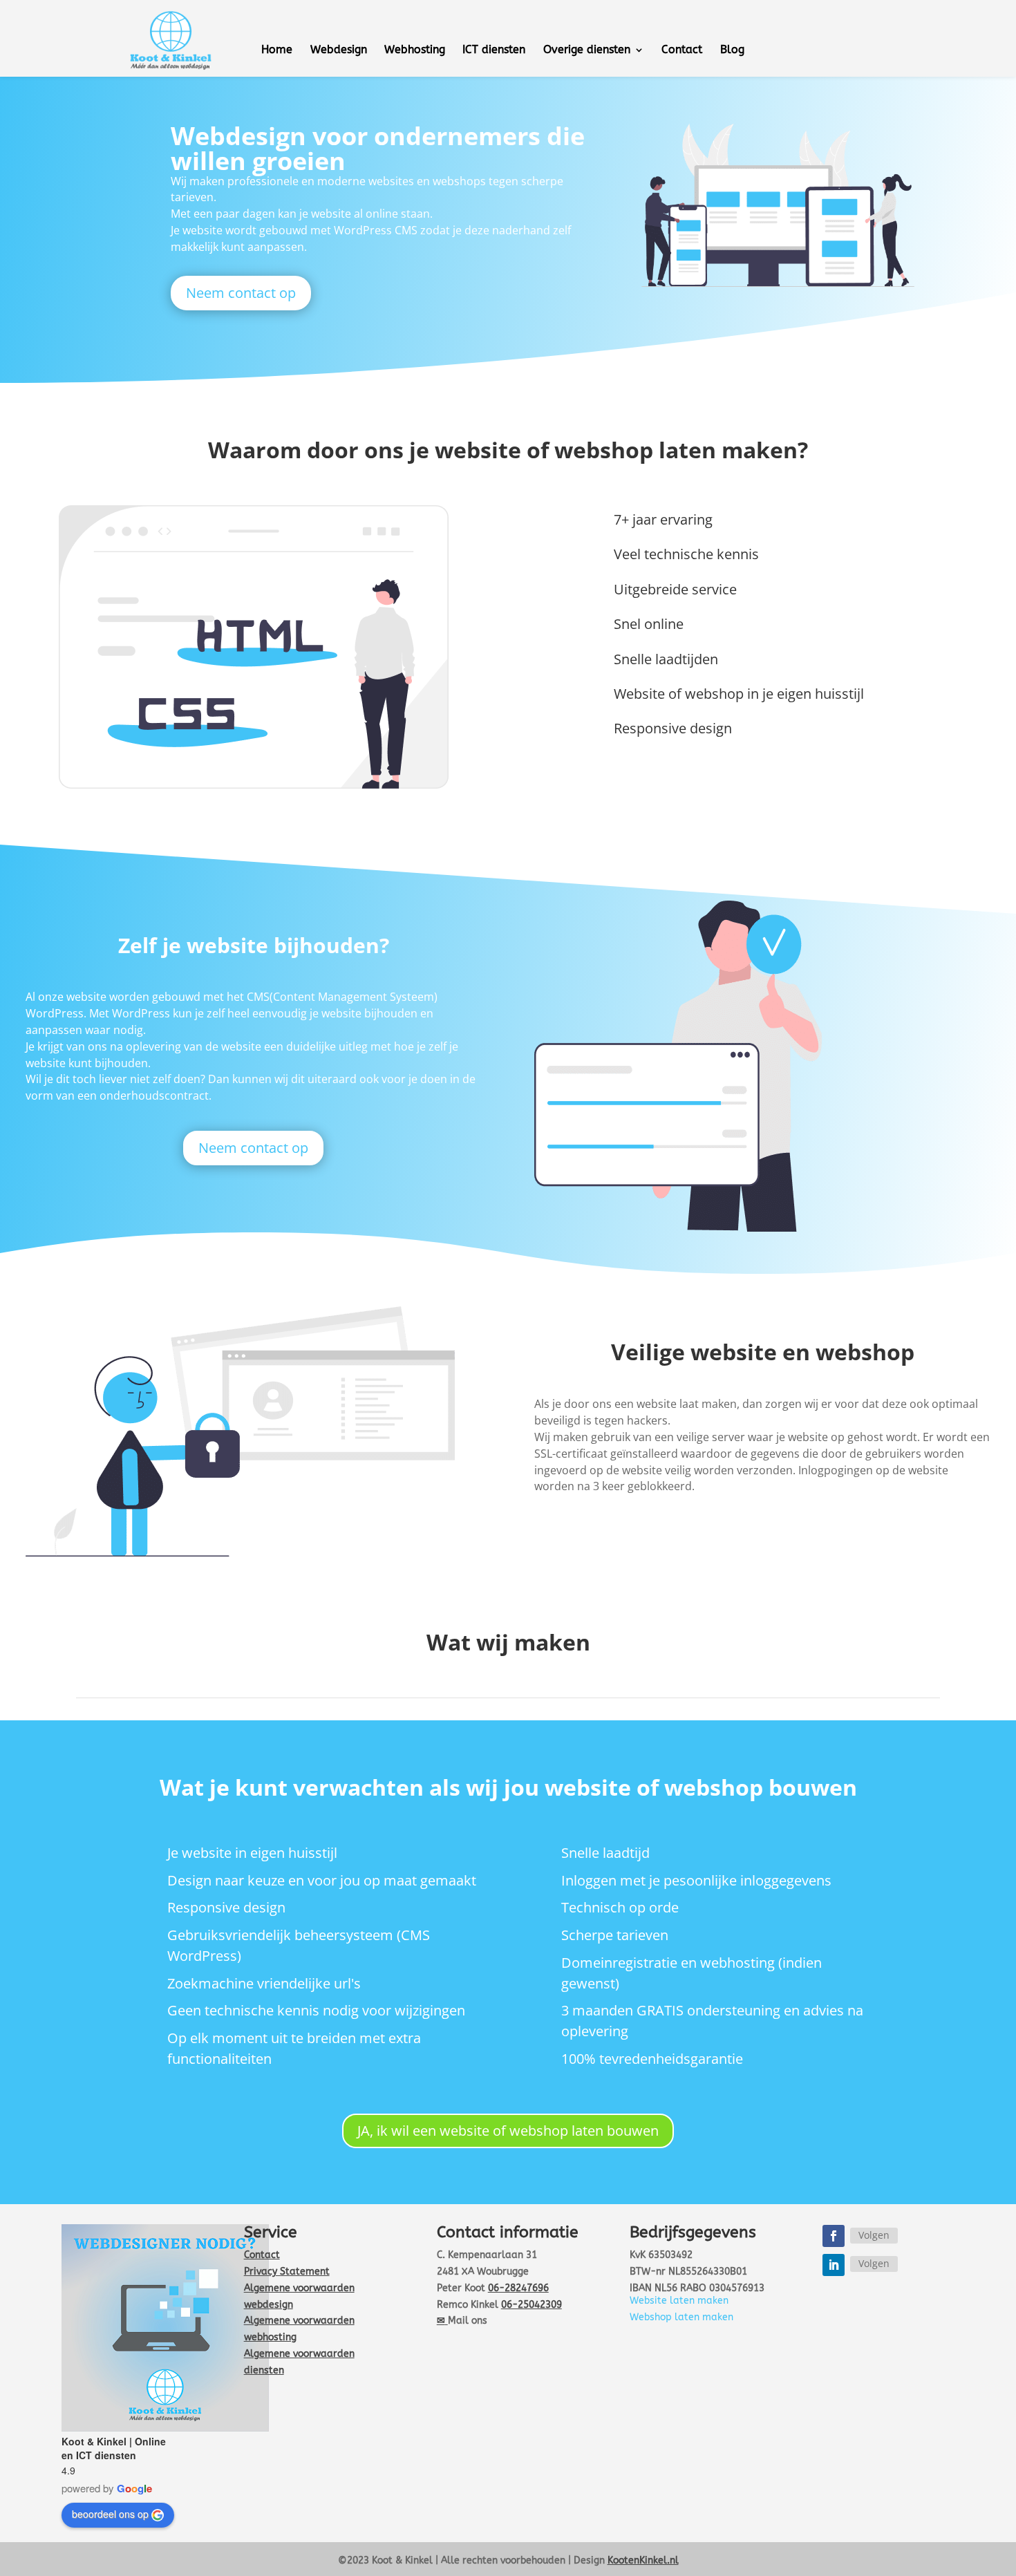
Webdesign (339, 50)
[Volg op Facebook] (834, 2236)
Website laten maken (679, 2301)
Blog (732, 50)
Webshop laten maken (681, 2317)
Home (277, 50)
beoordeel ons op (110, 2514)
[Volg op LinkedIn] (834, 2265)
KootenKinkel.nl (643, 2560)
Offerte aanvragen (877, 39)
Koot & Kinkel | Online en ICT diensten (114, 2448)
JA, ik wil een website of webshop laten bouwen (508, 2131)
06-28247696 (518, 2288)
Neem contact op (241, 293)
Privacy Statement (287, 2272)
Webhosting (415, 50)
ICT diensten (494, 50)
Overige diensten (587, 50)
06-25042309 (531, 2305)
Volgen (874, 2235)
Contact (682, 50)
